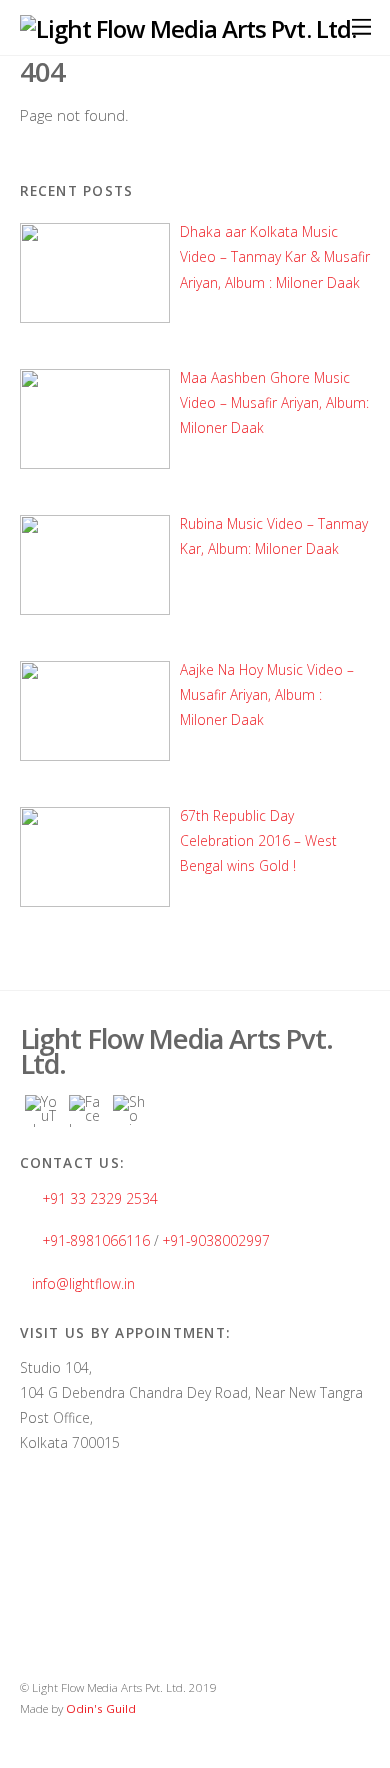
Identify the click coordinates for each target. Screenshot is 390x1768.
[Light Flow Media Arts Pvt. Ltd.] (188, 28)
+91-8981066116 (96, 1240)
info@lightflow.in (83, 1283)
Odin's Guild (101, 1708)
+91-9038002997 (216, 1240)
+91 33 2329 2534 (100, 1198)
